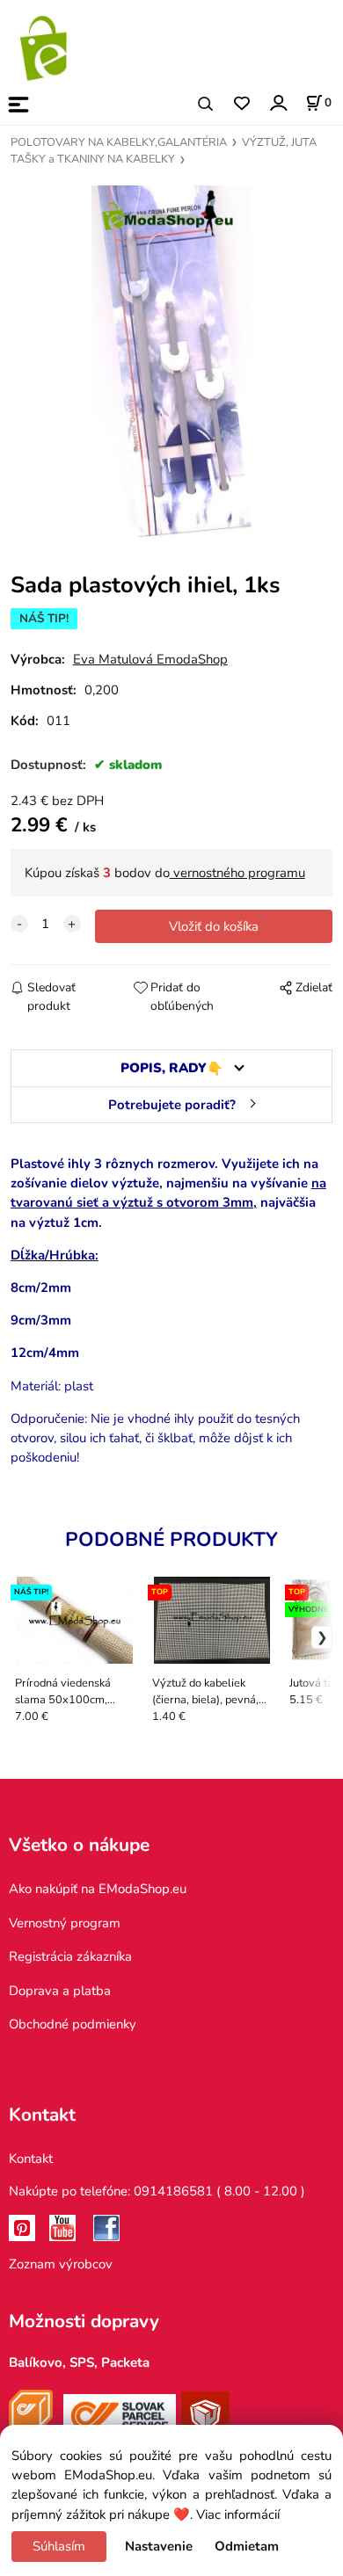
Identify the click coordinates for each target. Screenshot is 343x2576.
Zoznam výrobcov (61, 2264)
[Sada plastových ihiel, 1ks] (171, 361)
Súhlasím (59, 2546)
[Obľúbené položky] (241, 104)
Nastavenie (159, 2546)
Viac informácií (238, 2514)
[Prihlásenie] (277, 102)
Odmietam (247, 2546)
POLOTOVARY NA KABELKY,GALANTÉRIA (119, 142)
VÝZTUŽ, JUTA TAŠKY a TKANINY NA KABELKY (164, 151)
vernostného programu (237, 873)
